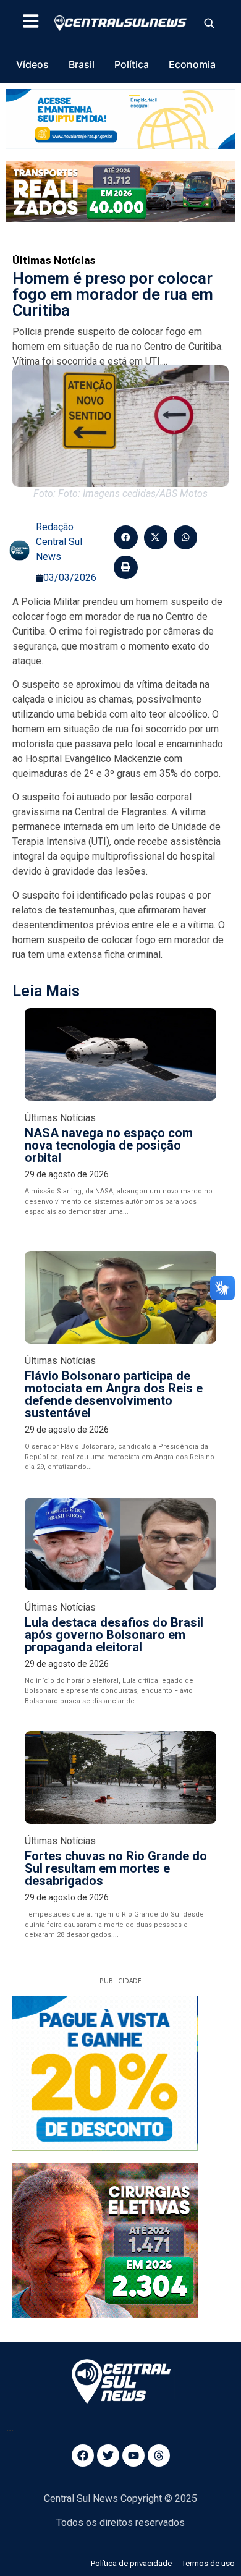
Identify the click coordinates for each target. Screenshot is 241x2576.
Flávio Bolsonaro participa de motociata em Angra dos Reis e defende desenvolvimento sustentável (114, 1394)
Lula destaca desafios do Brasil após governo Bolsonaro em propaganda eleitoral (114, 1635)
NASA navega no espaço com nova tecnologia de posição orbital (109, 1145)
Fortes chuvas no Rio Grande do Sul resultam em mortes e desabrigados (116, 1868)
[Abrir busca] (209, 23)
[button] (125, 537)
